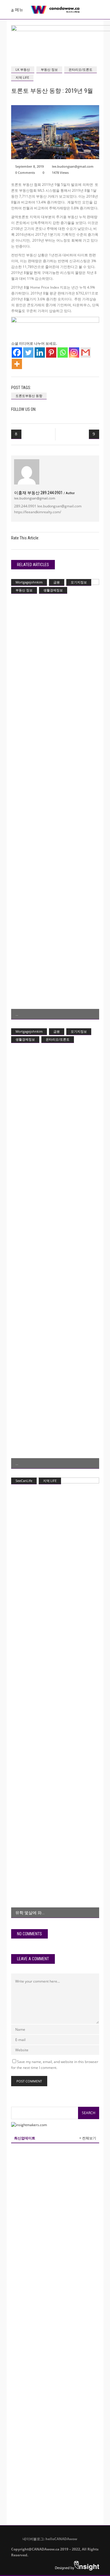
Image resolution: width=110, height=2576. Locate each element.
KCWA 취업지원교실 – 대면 (59, 2197)
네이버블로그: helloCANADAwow (48, 2539)
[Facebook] (17, 353)
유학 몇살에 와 (28, 1913)
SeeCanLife (24, 1481)
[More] (17, 364)
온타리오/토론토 (81, 69)
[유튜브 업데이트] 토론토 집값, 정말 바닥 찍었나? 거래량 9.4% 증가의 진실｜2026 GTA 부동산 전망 (57, 2371)
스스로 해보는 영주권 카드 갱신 (63, 2318)
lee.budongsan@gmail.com (73, 166)
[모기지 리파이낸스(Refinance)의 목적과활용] (55, 799)
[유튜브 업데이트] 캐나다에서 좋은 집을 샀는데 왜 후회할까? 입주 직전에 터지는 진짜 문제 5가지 (66, 2492)
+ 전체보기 (88, 2138)
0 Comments (25, 173)
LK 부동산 (23, 69)
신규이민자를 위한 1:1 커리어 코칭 (66, 2342)
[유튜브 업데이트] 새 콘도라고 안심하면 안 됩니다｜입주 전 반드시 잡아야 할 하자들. (66, 2250)
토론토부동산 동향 (29, 396)
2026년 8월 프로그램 (53, 2392)
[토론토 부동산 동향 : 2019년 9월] (27, 472)
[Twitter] (28, 353)
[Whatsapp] (63, 353)
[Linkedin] (40, 353)
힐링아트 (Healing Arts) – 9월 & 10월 (66, 2295)
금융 (57, 582)
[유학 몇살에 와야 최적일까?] (55, 1698)
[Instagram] (74, 353)
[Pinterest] (51, 353)
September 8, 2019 (29, 166)
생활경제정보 (53, 590)
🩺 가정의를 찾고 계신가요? (60, 2463)
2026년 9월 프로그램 (53, 2174)
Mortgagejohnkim (29, 582)
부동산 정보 (49, 69)
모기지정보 (79, 582)
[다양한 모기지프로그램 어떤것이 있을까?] (55, 1249)
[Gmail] (86, 353)
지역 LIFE (22, 77)
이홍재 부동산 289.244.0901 (44, 493)
